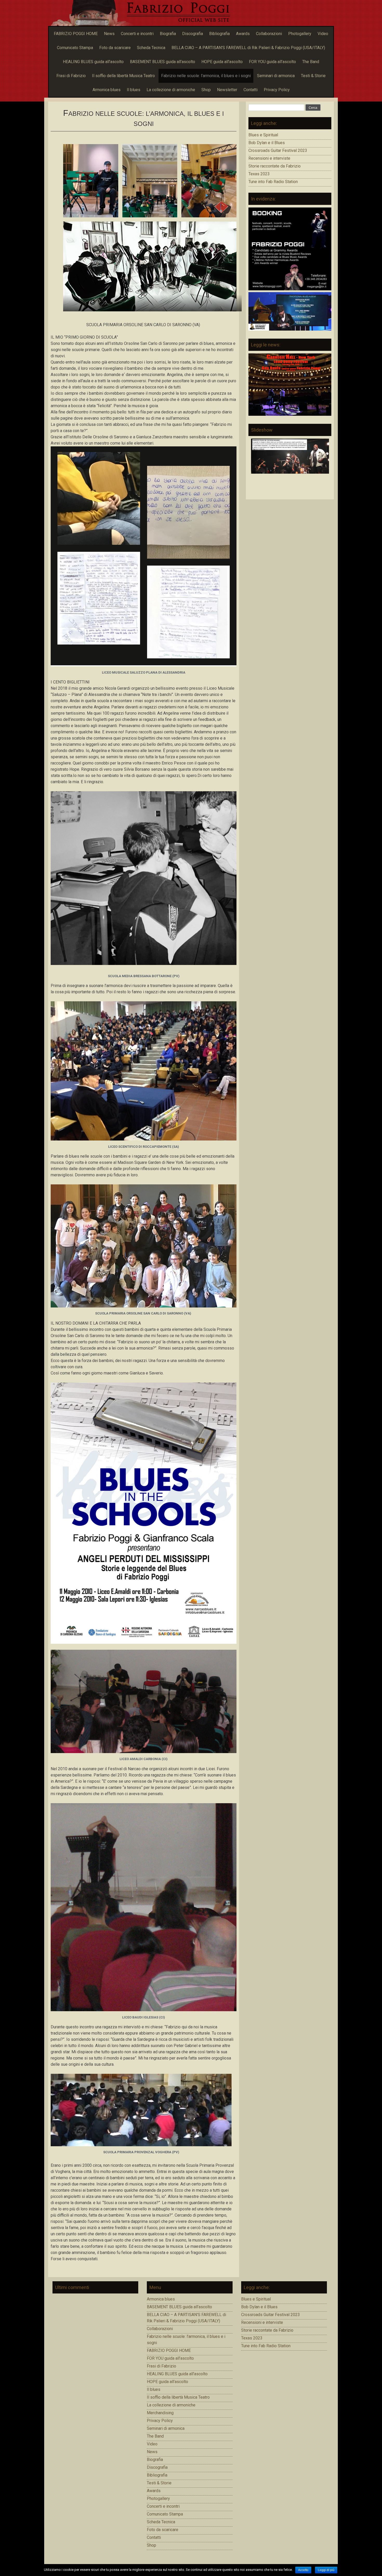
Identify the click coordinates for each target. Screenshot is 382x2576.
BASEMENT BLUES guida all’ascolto (163, 62)
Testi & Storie (313, 76)
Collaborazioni (269, 34)
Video (323, 34)
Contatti (251, 90)
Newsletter (227, 90)
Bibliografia (219, 34)
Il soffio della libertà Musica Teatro (123, 76)
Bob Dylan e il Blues (267, 143)
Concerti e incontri (137, 34)
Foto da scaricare (115, 48)
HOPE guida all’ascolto (222, 62)
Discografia (193, 34)
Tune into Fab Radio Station (273, 182)
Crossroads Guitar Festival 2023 (278, 150)
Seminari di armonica (276, 76)
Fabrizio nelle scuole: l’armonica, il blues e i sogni (206, 76)
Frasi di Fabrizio (71, 76)
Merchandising (160, 2413)
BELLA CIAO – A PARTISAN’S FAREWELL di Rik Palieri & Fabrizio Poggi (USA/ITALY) (248, 48)
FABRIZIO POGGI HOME (76, 34)
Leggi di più (326, 2570)
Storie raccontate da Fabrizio (275, 166)
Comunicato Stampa (75, 48)
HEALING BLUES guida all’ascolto (93, 62)
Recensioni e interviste (269, 158)
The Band (311, 62)
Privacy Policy (277, 90)
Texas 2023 (259, 174)
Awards (243, 34)
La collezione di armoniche (171, 90)
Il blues (134, 90)
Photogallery (300, 34)
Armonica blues (107, 90)
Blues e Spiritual (263, 135)
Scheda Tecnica (151, 48)
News (109, 34)
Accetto (303, 2570)
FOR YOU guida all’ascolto (272, 62)
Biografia (168, 34)
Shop (206, 90)
